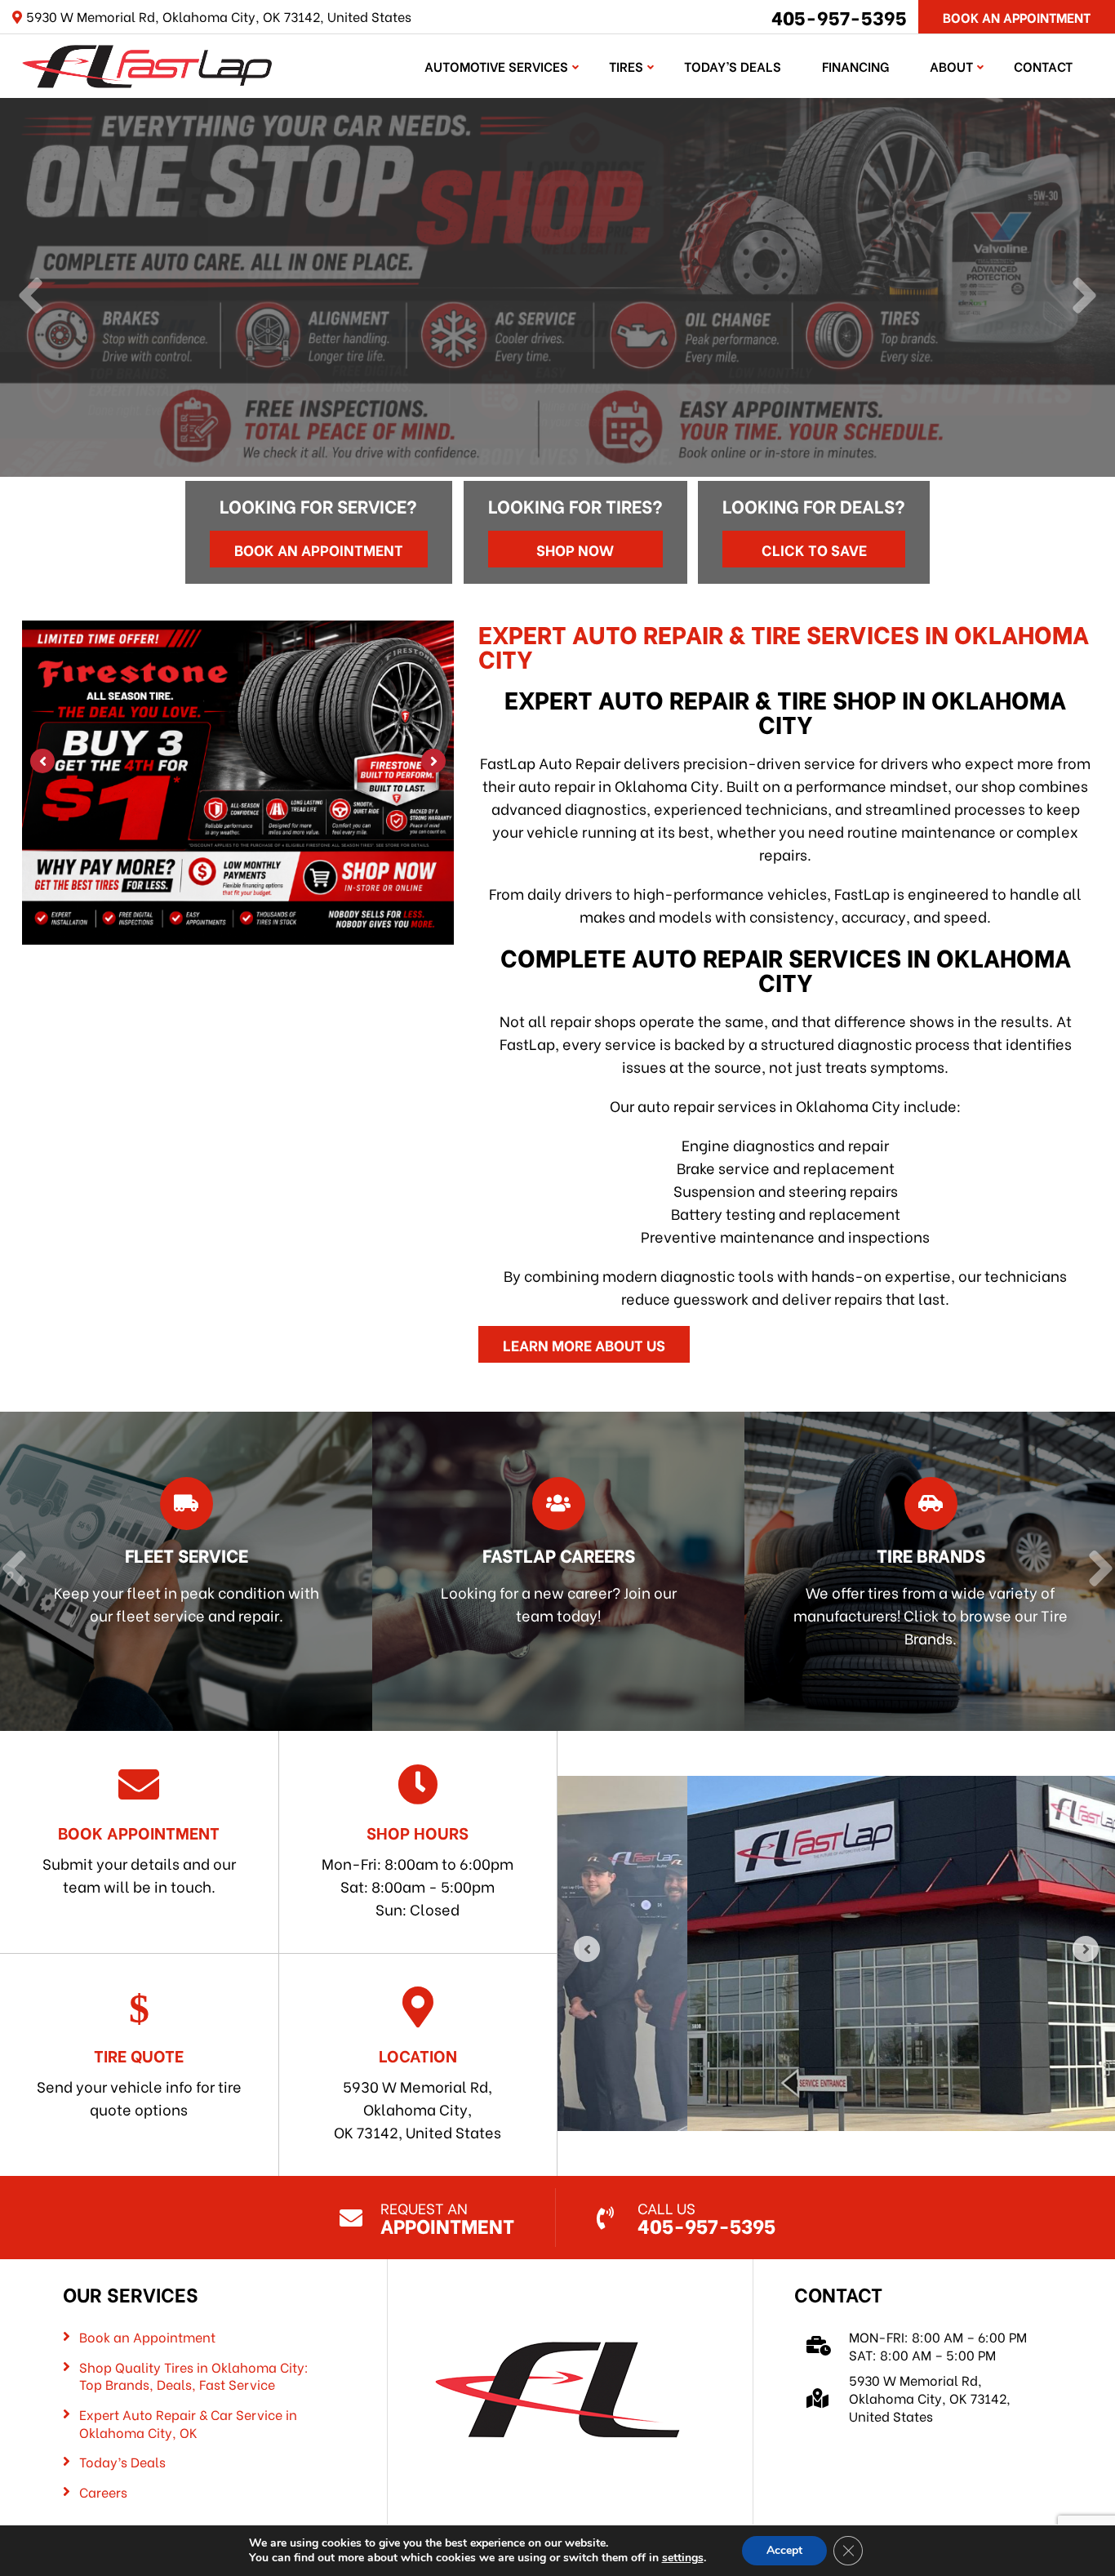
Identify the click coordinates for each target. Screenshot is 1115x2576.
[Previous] (31, 297)
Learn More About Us (584, 1344)
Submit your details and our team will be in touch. (139, 1858)
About (951, 66)
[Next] (1084, 297)
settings (683, 2558)
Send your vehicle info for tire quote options (139, 2081)
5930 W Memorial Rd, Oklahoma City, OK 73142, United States (418, 2093)
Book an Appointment (319, 549)
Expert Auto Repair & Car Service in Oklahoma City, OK (188, 2423)
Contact (1043, 66)
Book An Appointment (1017, 17)
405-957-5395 (839, 16)
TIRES (626, 66)
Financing (855, 66)
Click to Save (814, 549)
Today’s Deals (733, 66)
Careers (103, 2492)
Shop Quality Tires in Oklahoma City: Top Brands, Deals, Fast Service (194, 2376)
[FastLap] (147, 63)
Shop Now (575, 549)
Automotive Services (496, 66)
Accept (784, 2550)
